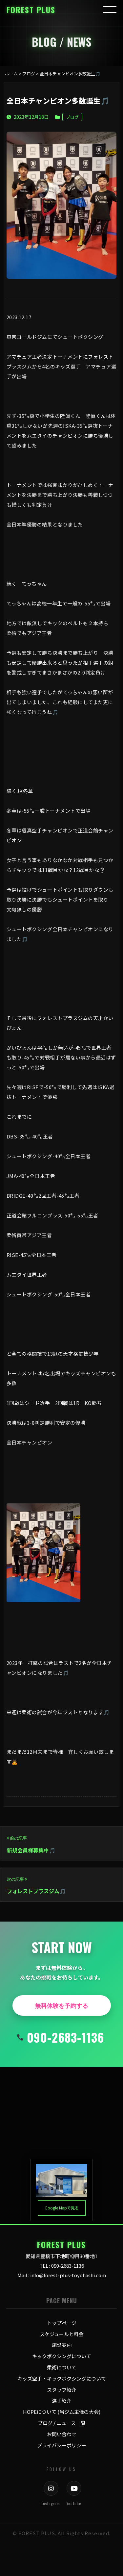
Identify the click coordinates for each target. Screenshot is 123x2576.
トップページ (62, 2323)
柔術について (62, 2367)
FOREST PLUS (31, 10)
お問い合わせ (62, 2434)
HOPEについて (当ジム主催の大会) (62, 2412)
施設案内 (62, 2345)
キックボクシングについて (62, 2356)
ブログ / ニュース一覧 (62, 2423)
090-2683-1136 (65, 2037)
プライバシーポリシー (62, 2445)
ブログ (72, 117)
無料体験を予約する (62, 2005)
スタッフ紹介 (62, 2390)
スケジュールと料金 (62, 2334)
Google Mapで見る (62, 2208)
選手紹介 (62, 2400)
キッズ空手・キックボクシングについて (62, 2378)
